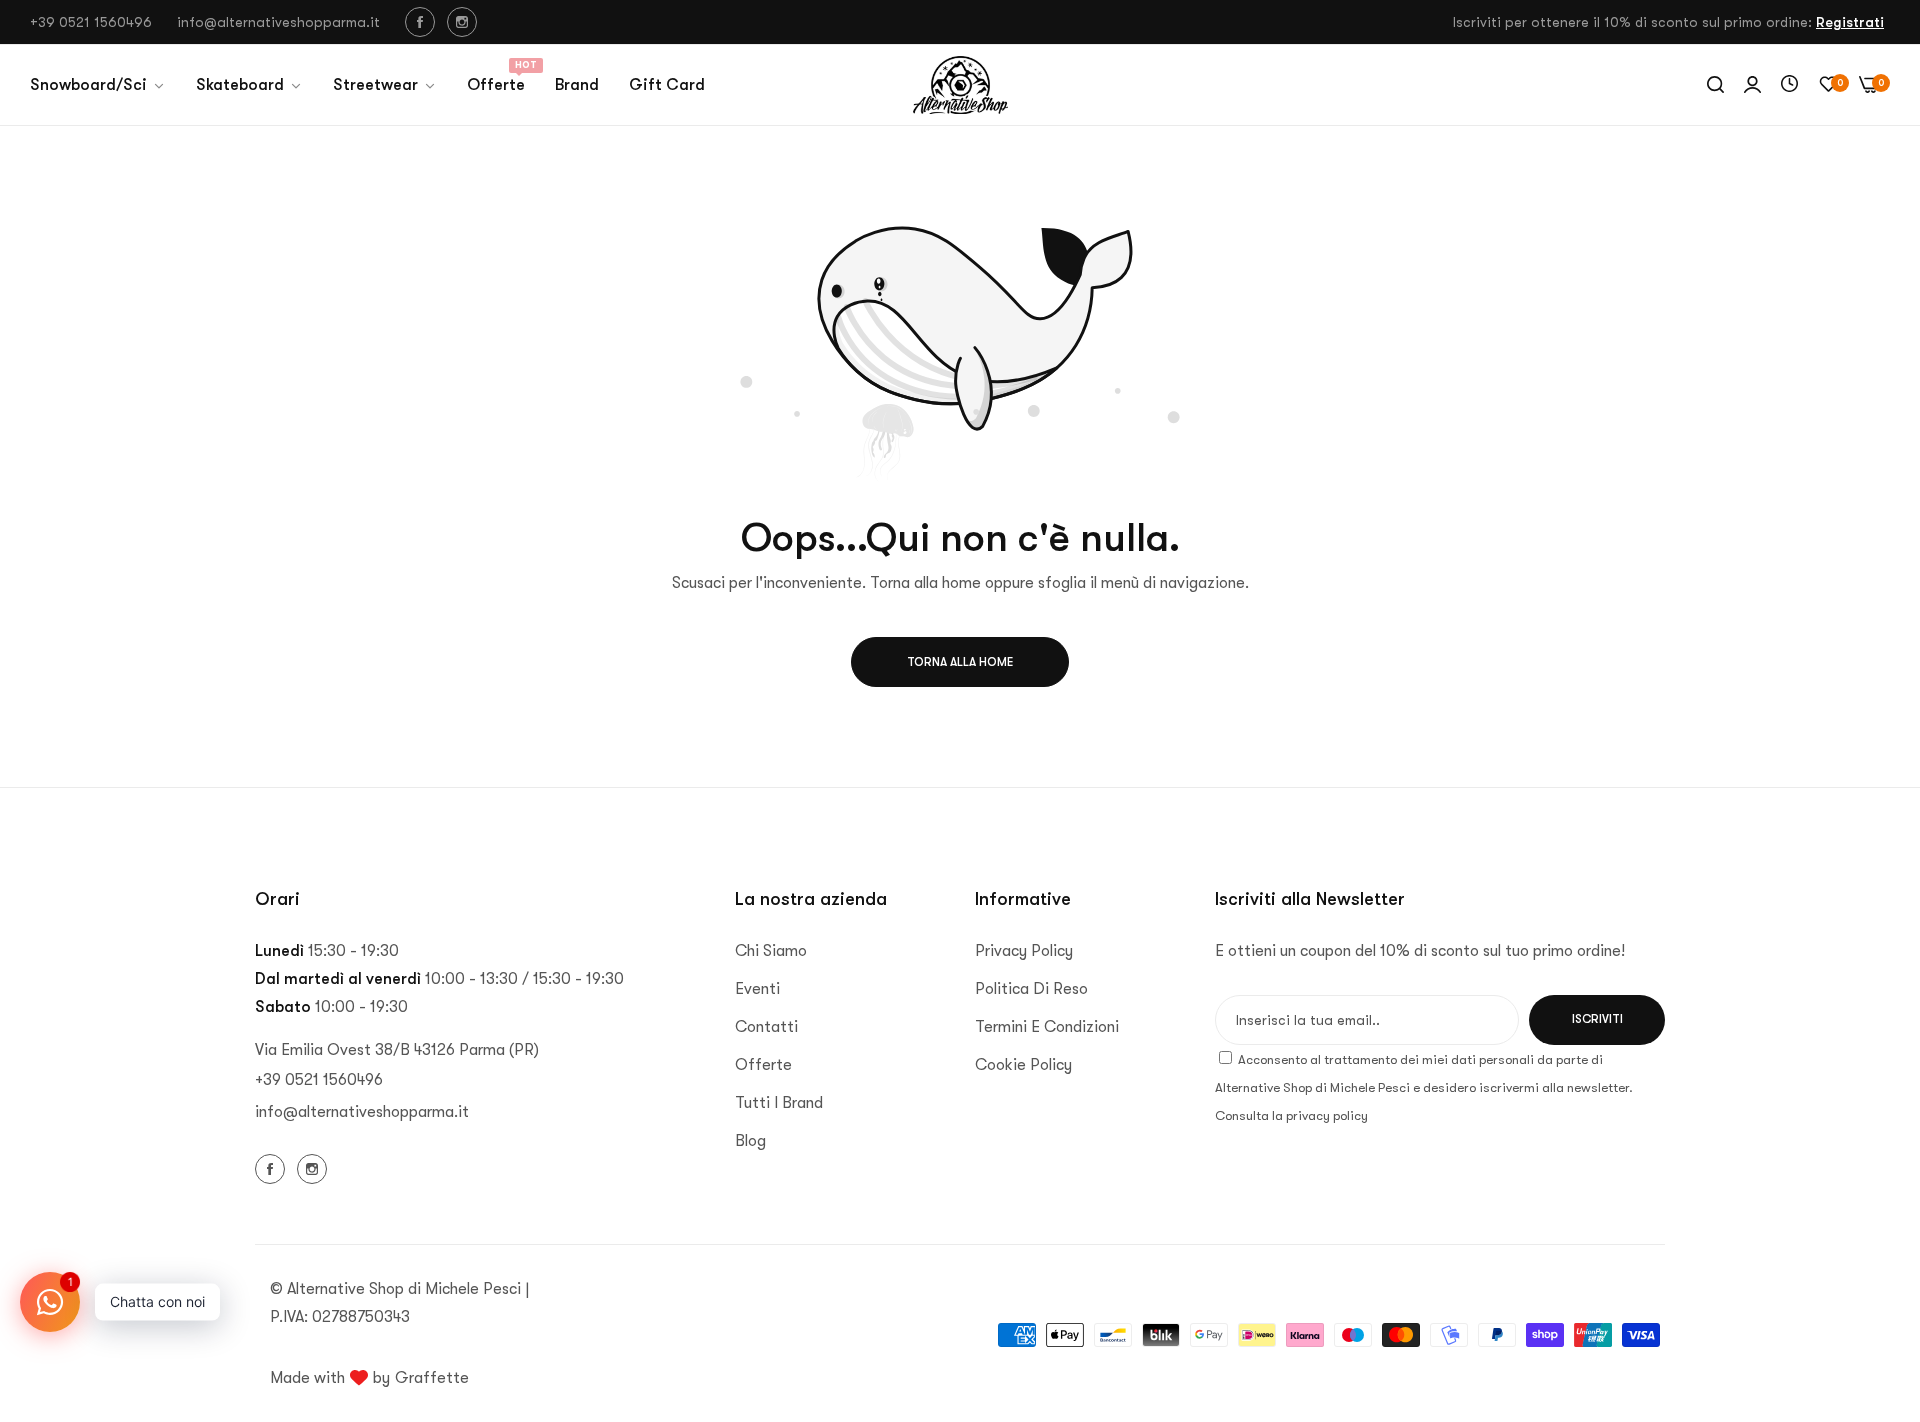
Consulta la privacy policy (1291, 1115)
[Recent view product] (1789, 85)
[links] (423, 22)
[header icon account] (1752, 85)
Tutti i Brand (779, 1103)
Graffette (432, 1378)
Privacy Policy (1024, 951)
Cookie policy (1023, 1065)
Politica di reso (1031, 989)
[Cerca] (1715, 85)
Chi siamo (771, 951)
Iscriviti (1597, 1019)
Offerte (763, 1065)
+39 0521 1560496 (319, 1080)
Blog (750, 1141)
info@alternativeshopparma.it (362, 1112)
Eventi (757, 989)
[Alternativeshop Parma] (960, 85)
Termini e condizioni (1047, 1027)
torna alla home (960, 662)
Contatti (766, 1027)
